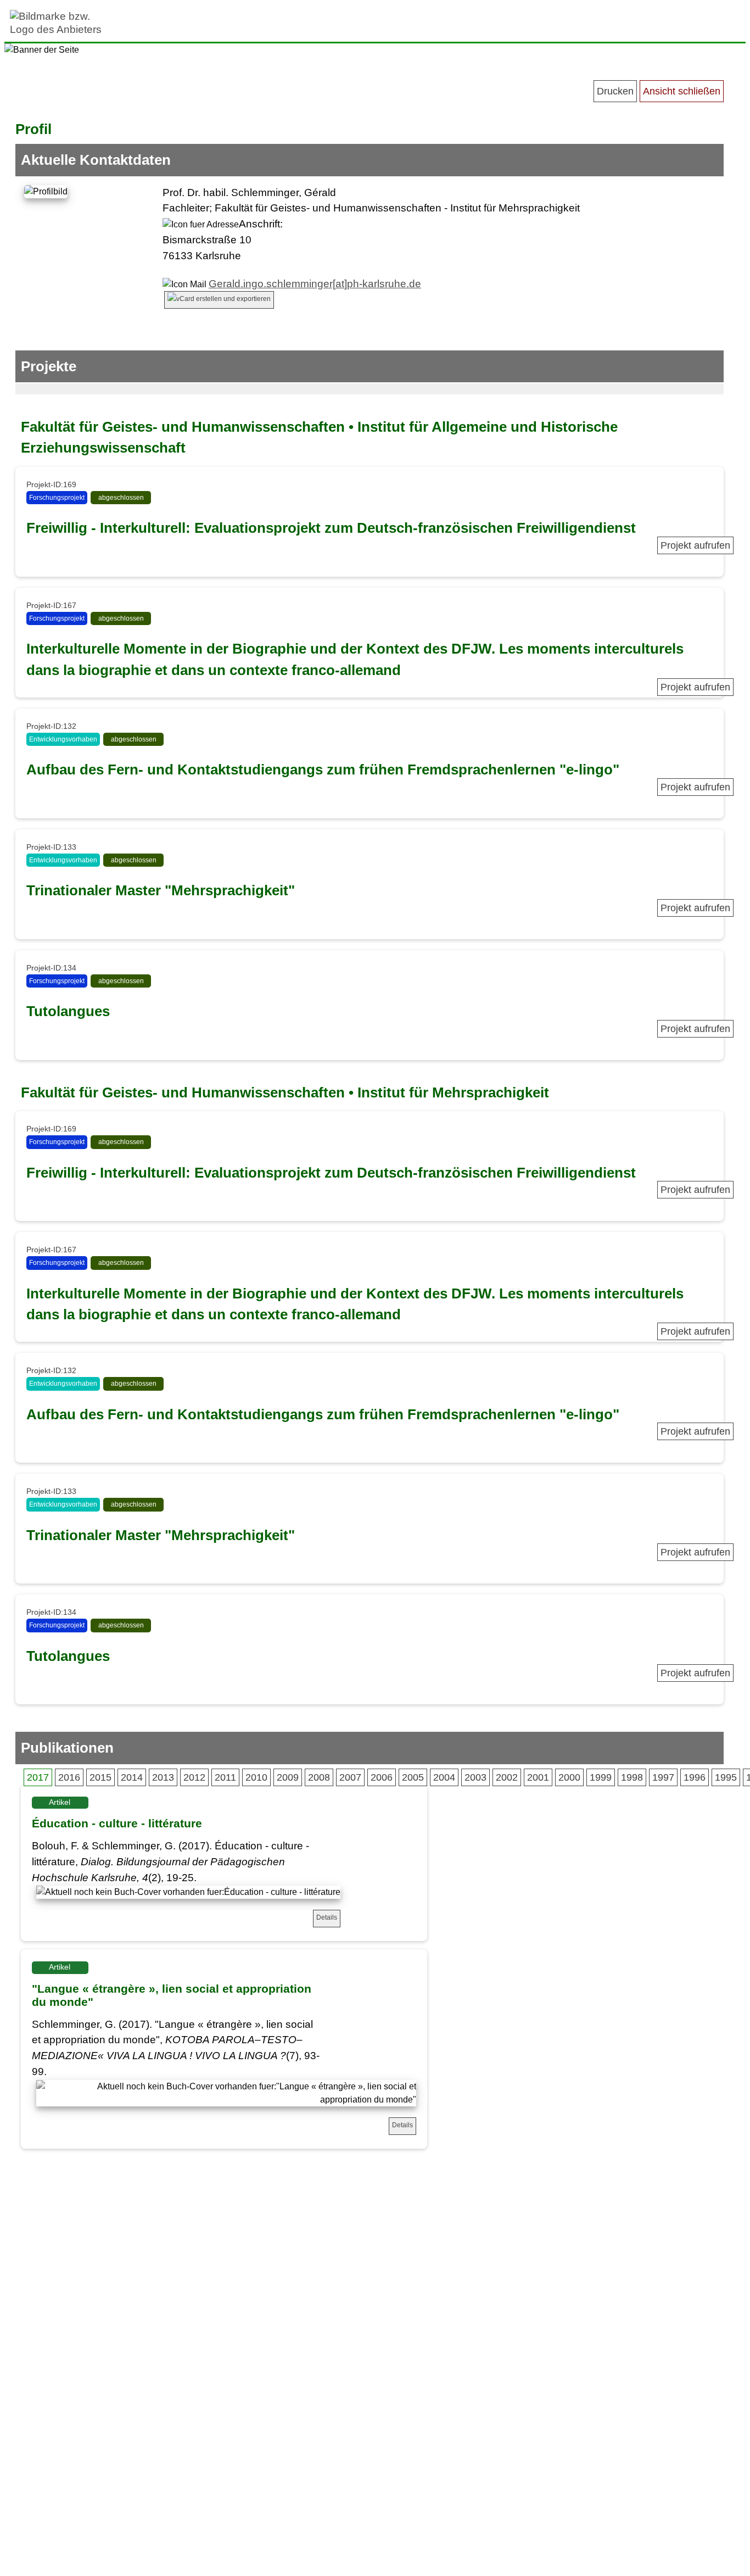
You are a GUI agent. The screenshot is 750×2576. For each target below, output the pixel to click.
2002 (507, 1777)
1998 (632, 1777)
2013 (163, 1777)
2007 (350, 1777)
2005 (413, 1777)
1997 (663, 1777)
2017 (38, 1777)
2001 (538, 1777)
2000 (569, 1777)
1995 (726, 1777)
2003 (475, 1777)
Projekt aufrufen (695, 545)
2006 (382, 1777)
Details (327, 1917)
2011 (225, 1777)
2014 (132, 1777)
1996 (695, 1777)
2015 (100, 1777)
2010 (256, 1777)
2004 (444, 1777)
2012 (194, 1777)
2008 (319, 1777)
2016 (69, 1777)
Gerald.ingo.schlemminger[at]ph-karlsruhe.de (315, 284)
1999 (601, 1777)
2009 (288, 1777)
